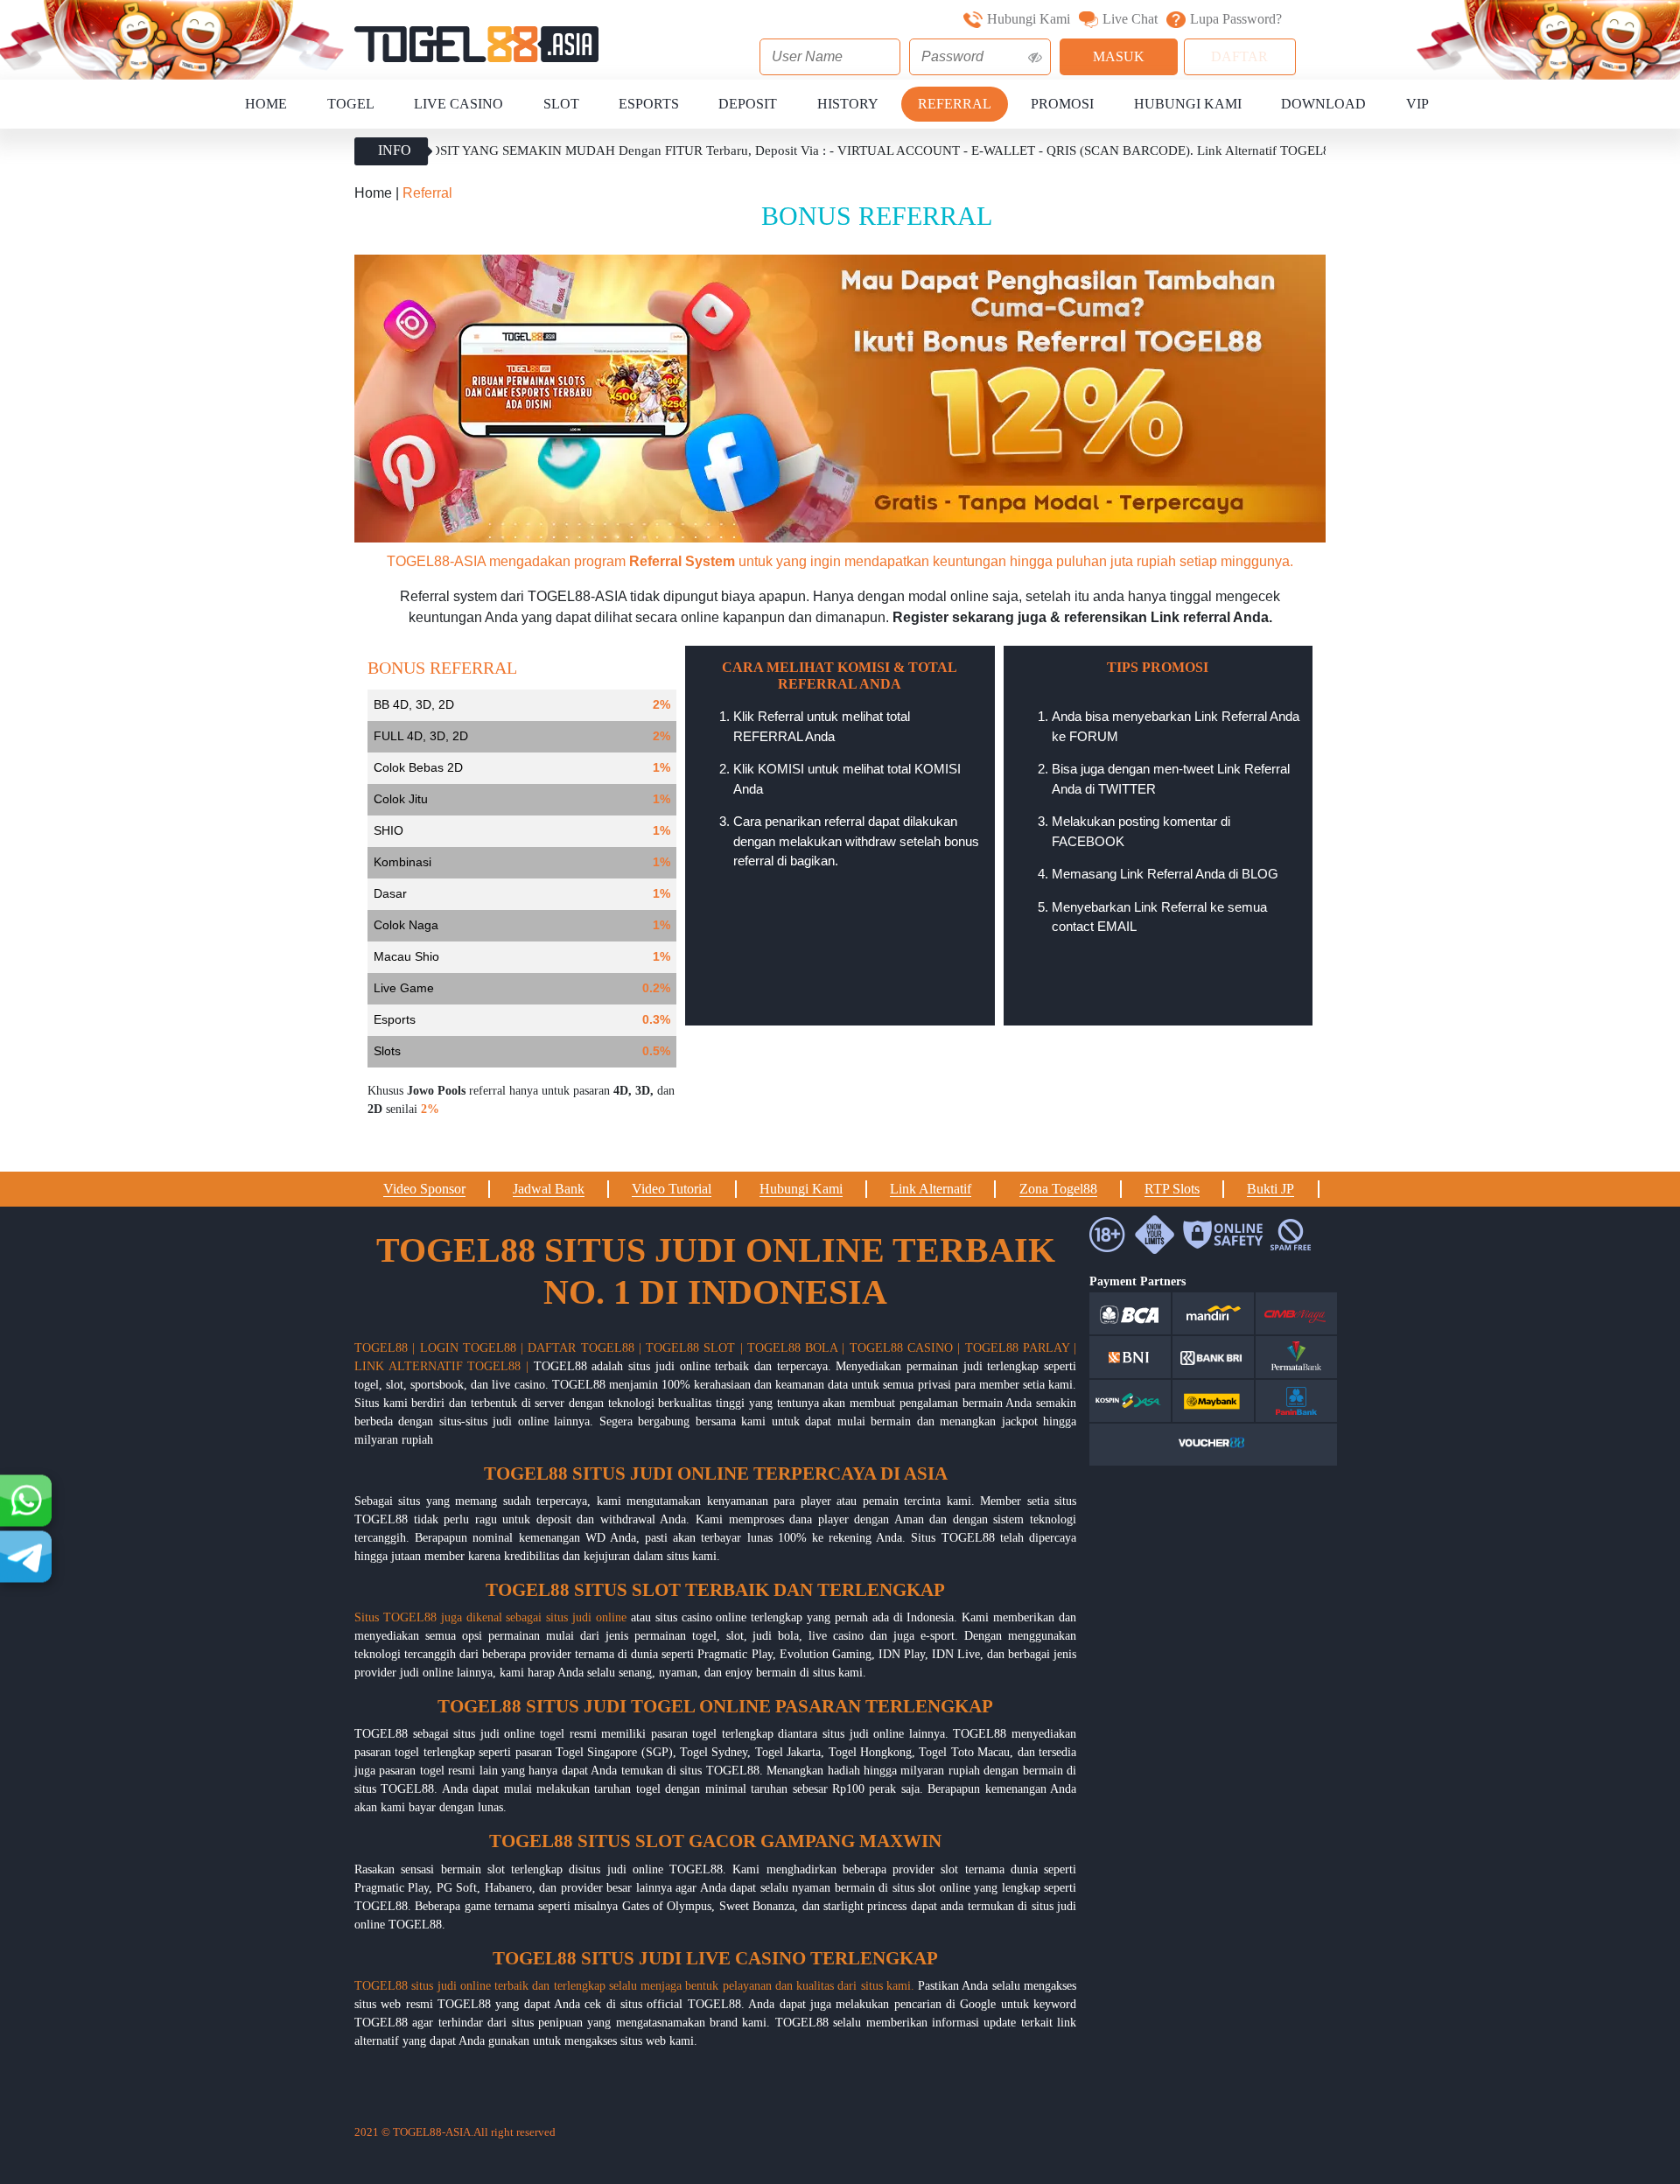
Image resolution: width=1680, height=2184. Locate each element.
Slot (561, 104)
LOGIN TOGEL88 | (472, 1348)
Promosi (1062, 104)
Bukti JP (1270, 1189)
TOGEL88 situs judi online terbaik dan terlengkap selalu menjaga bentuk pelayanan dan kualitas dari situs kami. (634, 1986)
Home (266, 104)
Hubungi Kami (1029, 19)
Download (1323, 104)
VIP (1417, 104)
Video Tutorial (672, 1189)
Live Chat (1130, 19)
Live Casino (458, 104)
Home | (378, 193)
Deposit (748, 104)
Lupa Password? (1236, 19)
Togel (351, 104)
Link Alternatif (931, 1189)
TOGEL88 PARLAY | (1021, 1348)
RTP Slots (1172, 1189)
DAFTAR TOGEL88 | (584, 1348)
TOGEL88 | (385, 1348)
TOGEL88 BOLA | (796, 1348)
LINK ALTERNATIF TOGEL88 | (441, 1366)
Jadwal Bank (549, 1189)
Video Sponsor (424, 1189)
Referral (955, 104)
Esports (649, 104)
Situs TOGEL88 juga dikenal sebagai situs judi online (490, 1617)
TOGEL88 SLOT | (694, 1348)
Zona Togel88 (1058, 1189)
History (848, 104)
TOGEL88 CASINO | (905, 1348)
